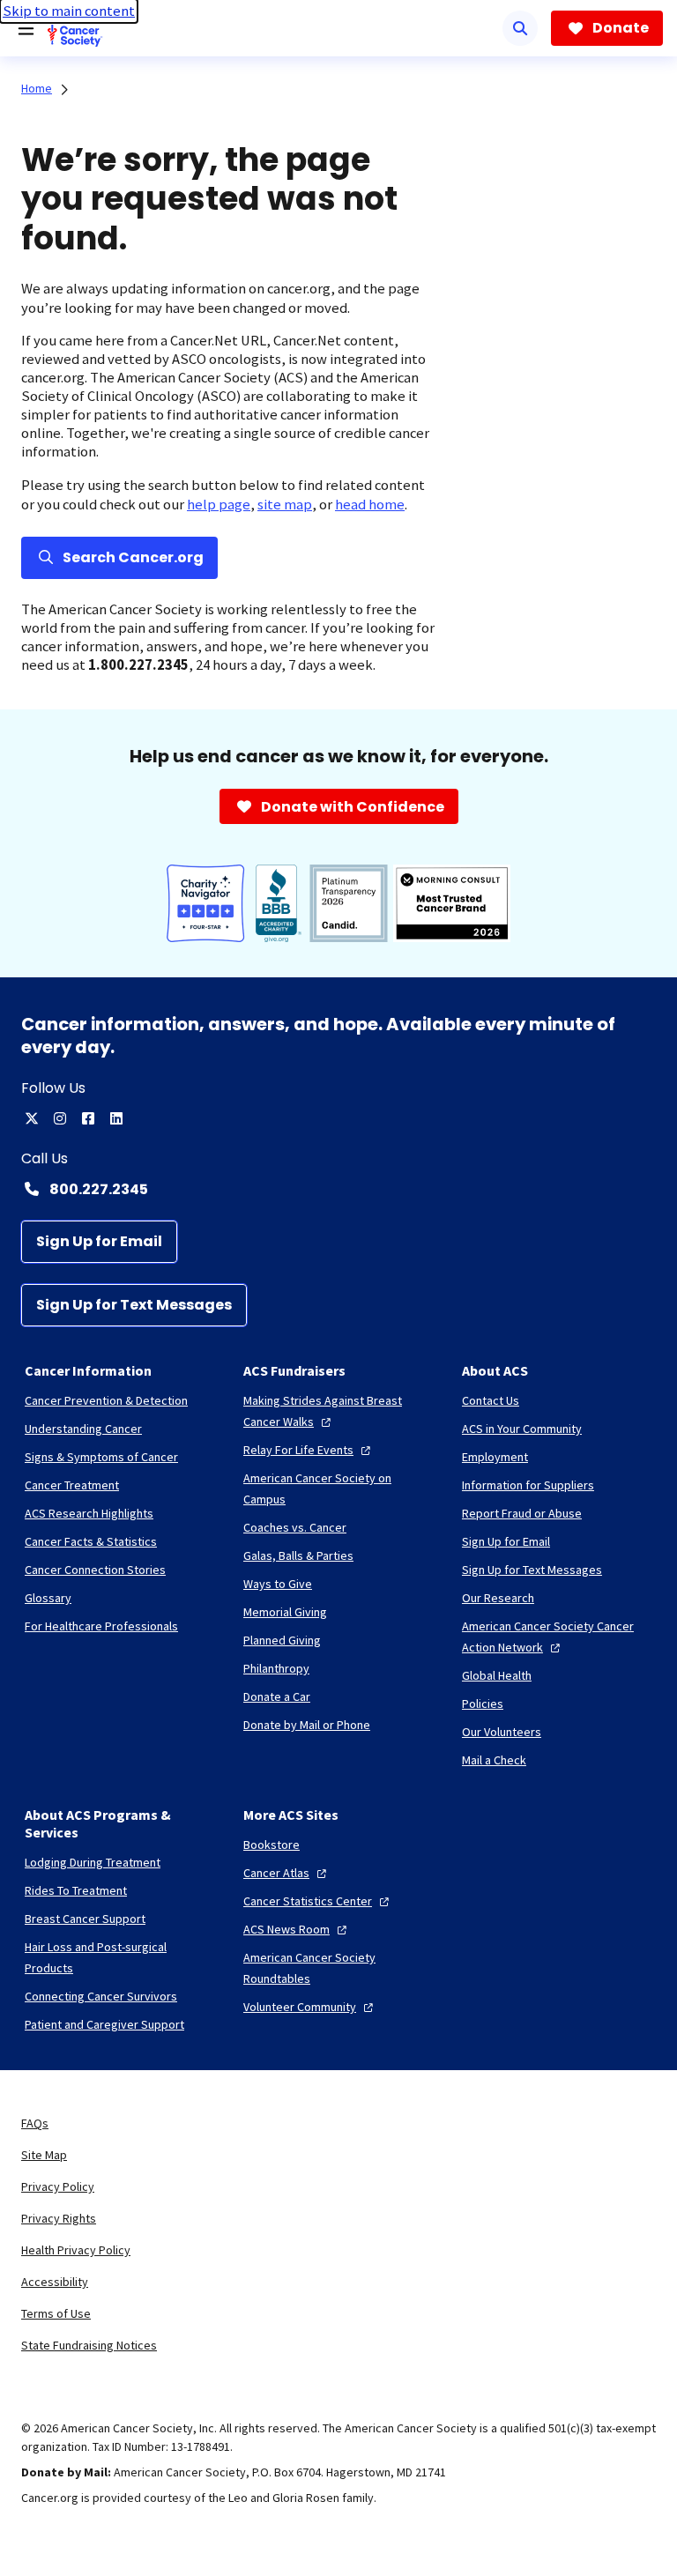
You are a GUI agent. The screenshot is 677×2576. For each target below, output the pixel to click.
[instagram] (60, 1118)
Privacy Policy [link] (58, 2186)
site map (285, 505)
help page (219, 505)
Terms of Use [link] (56, 2313)
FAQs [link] (35, 2123)
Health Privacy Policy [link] (76, 2250)
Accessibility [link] (55, 2282)
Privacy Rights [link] (59, 2218)
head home (370, 505)
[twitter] (32, 1118)
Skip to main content (69, 11)
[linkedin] (116, 1118)
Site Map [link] (44, 2155)
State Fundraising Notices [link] (89, 2345)
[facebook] (88, 1118)
